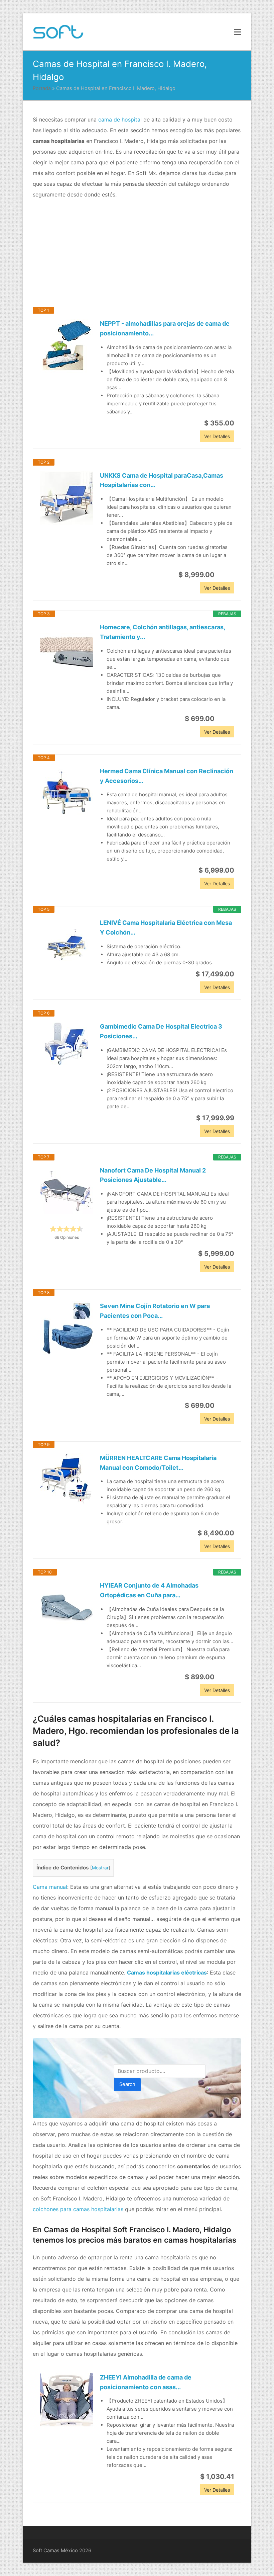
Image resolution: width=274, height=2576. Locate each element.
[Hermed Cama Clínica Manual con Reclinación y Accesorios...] (66, 793)
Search (127, 2084)
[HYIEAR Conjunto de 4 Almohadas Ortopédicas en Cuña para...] (66, 1608)
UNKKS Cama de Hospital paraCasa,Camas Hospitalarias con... (162, 480)
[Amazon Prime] (225, 575)
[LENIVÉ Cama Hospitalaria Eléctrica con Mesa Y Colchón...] (66, 945)
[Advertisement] (137, 253)
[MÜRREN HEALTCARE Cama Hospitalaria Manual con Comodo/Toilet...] (66, 1480)
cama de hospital (120, 119)
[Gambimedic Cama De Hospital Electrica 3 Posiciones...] (66, 1044)
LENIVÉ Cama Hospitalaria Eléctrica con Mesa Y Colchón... (166, 928)
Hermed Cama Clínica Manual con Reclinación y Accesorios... (167, 776)
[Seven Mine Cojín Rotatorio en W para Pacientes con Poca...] (66, 1328)
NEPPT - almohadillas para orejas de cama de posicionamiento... (165, 328)
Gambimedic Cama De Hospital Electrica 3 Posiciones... (161, 1031)
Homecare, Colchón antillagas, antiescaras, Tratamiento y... (162, 632)
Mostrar (100, 1868)
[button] (238, 32)
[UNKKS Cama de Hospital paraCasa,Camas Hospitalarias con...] (66, 498)
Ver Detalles (217, 436)
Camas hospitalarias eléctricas (167, 1973)
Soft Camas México (55, 2551)
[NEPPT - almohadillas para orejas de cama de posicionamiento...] (66, 346)
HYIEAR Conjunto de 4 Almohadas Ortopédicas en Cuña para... (149, 1590)
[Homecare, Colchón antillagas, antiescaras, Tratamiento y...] (66, 649)
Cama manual (50, 1887)
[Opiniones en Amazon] (66, 1229)
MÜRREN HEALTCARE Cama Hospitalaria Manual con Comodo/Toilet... (158, 1463)
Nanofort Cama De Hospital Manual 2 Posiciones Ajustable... (153, 1175)
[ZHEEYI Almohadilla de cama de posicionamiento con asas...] (66, 2400)
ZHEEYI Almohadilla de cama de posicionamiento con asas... (146, 2382)
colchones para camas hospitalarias (78, 2209)
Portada (42, 88)
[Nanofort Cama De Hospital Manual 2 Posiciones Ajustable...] (66, 1193)
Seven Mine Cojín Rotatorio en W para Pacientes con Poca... (155, 1311)
